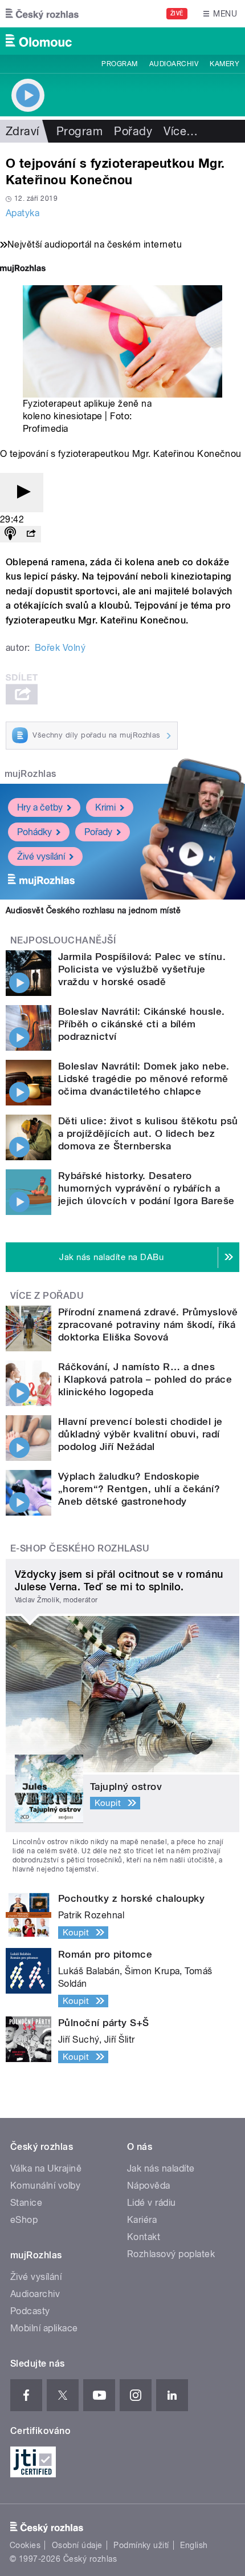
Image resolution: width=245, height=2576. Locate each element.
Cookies (25, 2545)
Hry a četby (40, 807)
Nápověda (149, 2186)
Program (119, 64)
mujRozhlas (30, 774)
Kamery (224, 64)
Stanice (26, 2203)
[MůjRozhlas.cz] (23, 270)
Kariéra (142, 2220)
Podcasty (30, 2311)
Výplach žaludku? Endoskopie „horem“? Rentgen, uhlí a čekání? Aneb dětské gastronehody (139, 1489)
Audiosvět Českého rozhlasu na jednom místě (93, 910)
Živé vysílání (41, 856)
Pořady (133, 131)
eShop (24, 2220)
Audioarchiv (174, 64)
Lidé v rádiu (152, 2203)
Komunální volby (45, 2186)
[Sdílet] (31, 534)
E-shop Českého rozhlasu (80, 1548)
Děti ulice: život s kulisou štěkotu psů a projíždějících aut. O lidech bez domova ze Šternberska (148, 1133)
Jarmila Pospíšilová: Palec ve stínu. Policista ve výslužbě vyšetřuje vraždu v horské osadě (142, 969)
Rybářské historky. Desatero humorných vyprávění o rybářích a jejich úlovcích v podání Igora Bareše (146, 1188)
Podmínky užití (141, 2545)
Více (181, 131)
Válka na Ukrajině (46, 2168)
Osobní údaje (77, 2545)
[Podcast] (10, 534)
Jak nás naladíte (161, 2168)
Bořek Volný (60, 648)
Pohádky (34, 832)
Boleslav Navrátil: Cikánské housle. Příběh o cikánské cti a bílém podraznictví (142, 1024)
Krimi (105, 807)
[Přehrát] (22, 493)
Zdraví (23, 131)
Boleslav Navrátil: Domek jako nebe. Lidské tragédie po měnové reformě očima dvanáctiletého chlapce (144, 1079)
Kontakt (144, 2237)
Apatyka (23, 213)
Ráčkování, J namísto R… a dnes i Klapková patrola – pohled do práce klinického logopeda (145, 1379)
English (194, 2545)
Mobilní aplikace (44, 2328)
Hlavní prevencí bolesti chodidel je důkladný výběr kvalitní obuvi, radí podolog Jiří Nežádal (140, 1434)
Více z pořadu (47, 1296)
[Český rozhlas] (42, 14)
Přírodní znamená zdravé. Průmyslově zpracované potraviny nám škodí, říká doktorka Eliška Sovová (148, 1325)
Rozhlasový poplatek (171, 2254)
